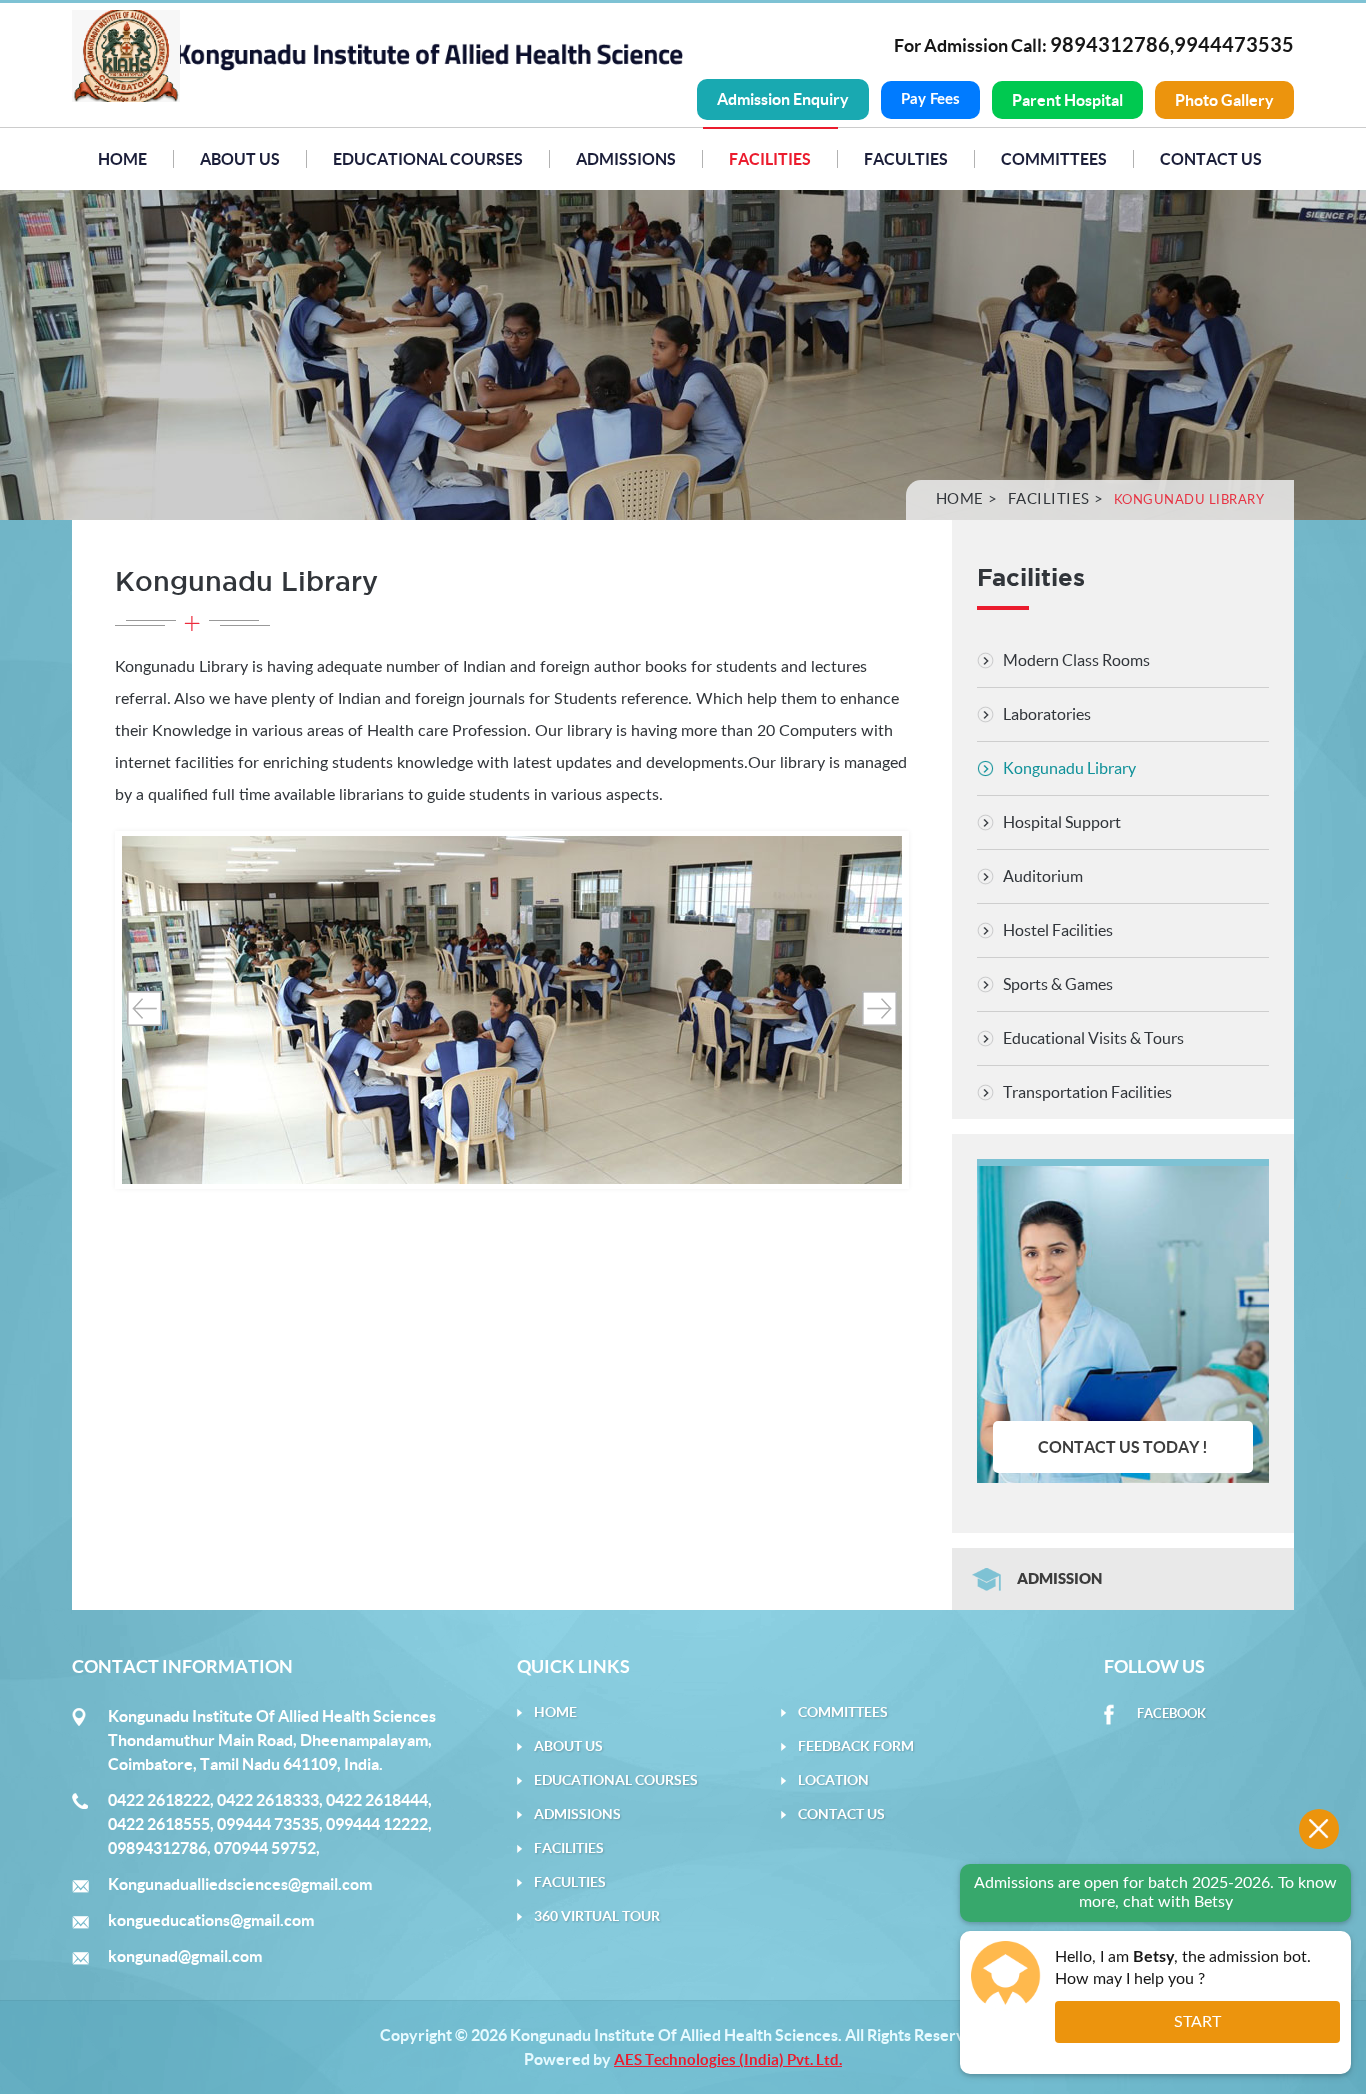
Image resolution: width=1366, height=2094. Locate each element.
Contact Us (1211, 159)
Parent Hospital (1067, 100)
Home (122, 159)
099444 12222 (377, 1824)
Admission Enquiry (783, 99)
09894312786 (157, 1848)
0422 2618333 (268, 1800)
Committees (1054, 159)
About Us (240, 159)
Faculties (906, 159)
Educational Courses (428, 159)
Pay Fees (930, 99)
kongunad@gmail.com (185, 1956)
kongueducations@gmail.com (211, 1920)
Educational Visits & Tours (1093, 1038)
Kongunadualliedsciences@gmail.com (240, 1884)
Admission (1059, 1578)
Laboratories (1047, 714)
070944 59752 (265, 1848)
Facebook (1171, 1713)
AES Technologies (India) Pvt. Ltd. (728, 2059)
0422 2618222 (159, 1800)
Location (833, 1780)
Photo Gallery (1224, 100)
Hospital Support (1062, 822)
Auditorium (1043, 876)
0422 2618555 (159, 1824)
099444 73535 (268, 1824)
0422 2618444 (377, 1800)
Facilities (1049, 498)
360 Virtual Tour (597, 1916)
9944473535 (1234, 44)
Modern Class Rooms (1076, 660)
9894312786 (1110, 44)
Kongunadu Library (1069, 768)
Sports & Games (1058, 984)
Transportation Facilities (1087, 1092)
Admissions (626, 159)
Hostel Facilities (1058, 930)
